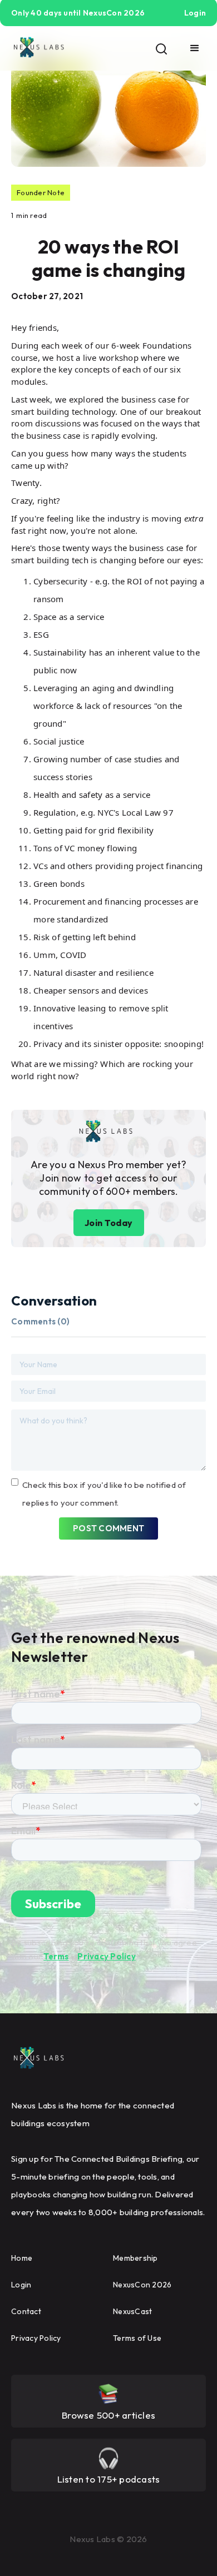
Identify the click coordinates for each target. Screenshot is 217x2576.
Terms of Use (137, 2338)
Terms (56, 1956)
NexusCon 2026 (142, 2285)
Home (22, 2258)
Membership (135, 2258)
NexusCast (132, 2311)
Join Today (109, 1223)
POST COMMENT (108, 1528)
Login (21, 2285)
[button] (195, 48)
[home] (39, 48)
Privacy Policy (107, 1956)
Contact (26, 2311)
